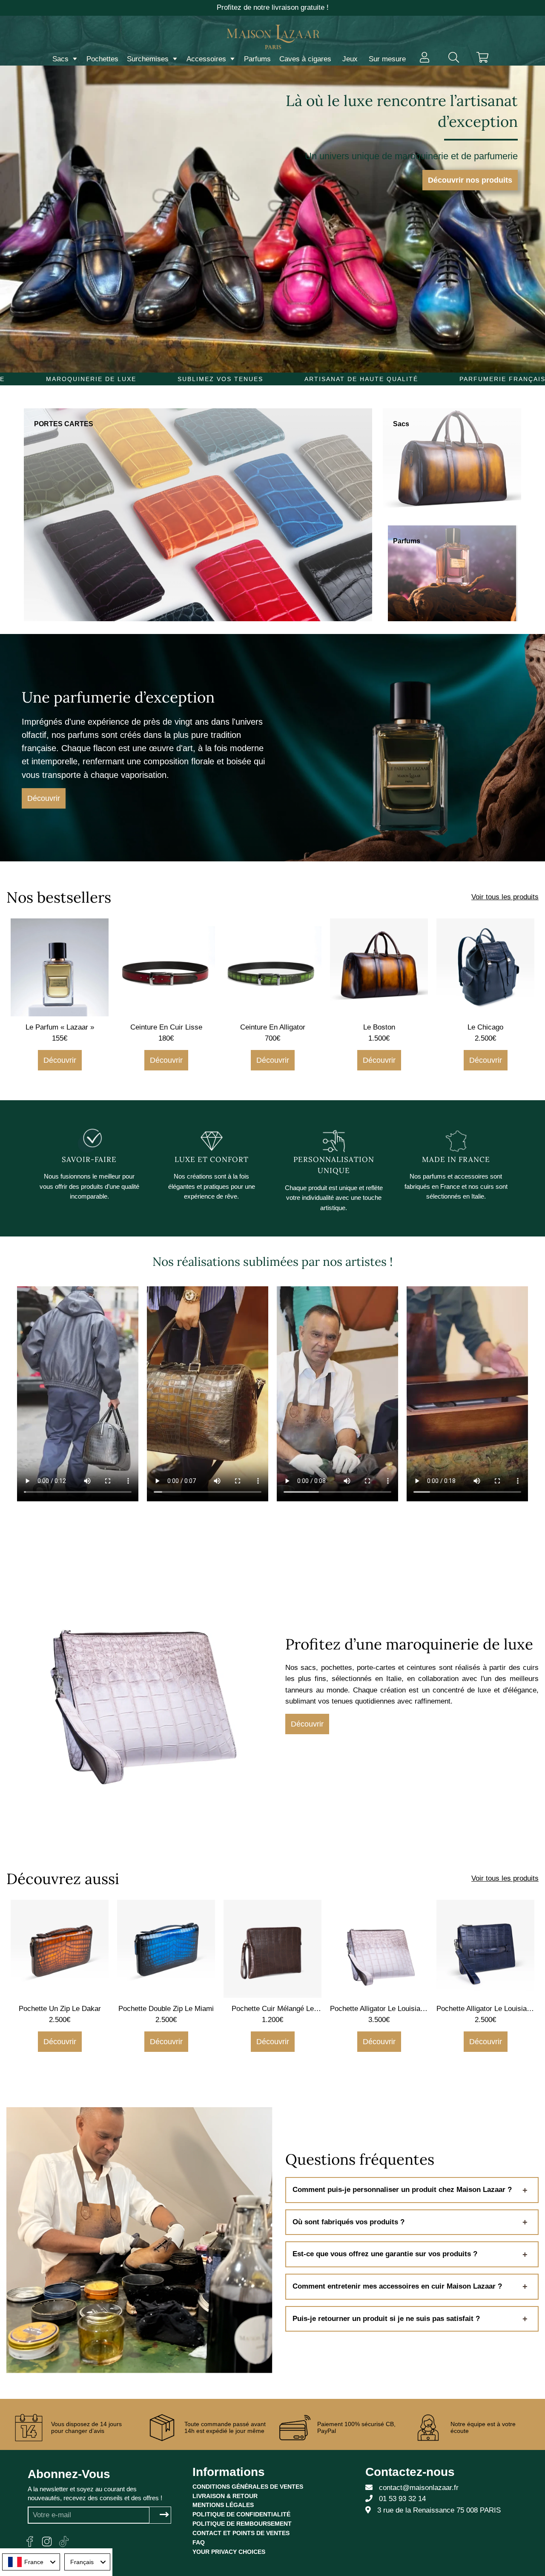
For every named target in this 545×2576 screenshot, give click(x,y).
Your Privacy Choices (229, 2552)
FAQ (199, 2542)
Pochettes (102, 59)
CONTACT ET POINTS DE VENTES (241, 2533)
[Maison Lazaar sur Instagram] (47, 2542)
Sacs (62, 59)
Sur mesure (387, 59)
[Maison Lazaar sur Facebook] (30, 2542)
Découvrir (44, 798)
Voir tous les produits (505, 897)
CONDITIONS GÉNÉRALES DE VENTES (248, 2487)
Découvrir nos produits (470, 180)
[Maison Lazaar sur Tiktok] (64, 2542)
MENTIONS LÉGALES (223, 2505)
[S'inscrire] (164, 2515)
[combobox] (31, 2562)
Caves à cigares (305, 59)
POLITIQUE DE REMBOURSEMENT (242, 2524)
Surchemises (149, 59)
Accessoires (207, 59)
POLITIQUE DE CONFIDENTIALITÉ (241, 2514)
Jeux (350, 59)
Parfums (257, 59)
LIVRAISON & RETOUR (225, 2496)
